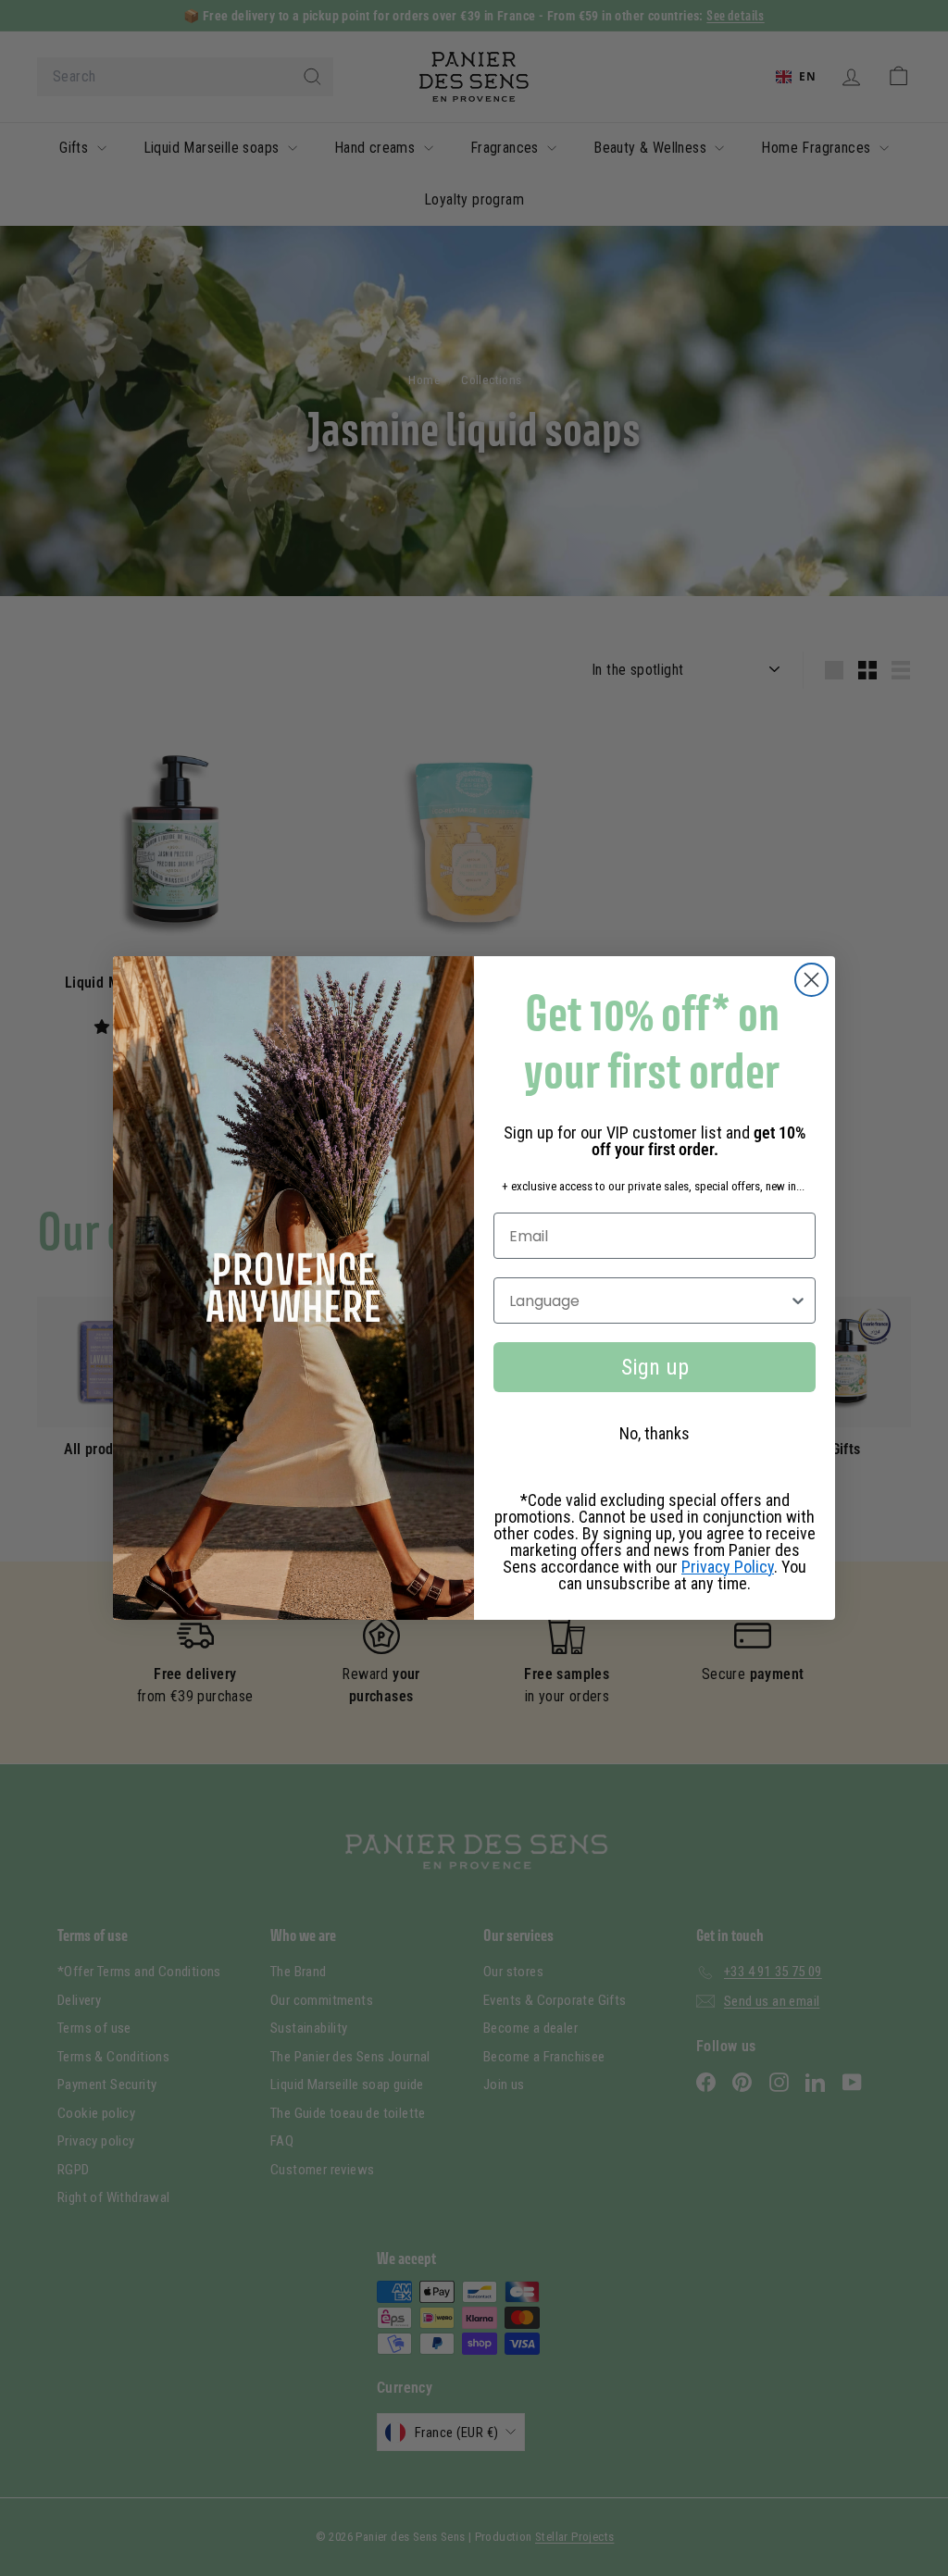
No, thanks (655, 1433)
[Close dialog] (811, 980)
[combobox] (649, 1300)
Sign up (655, 1367)
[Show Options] (798, 1300)
